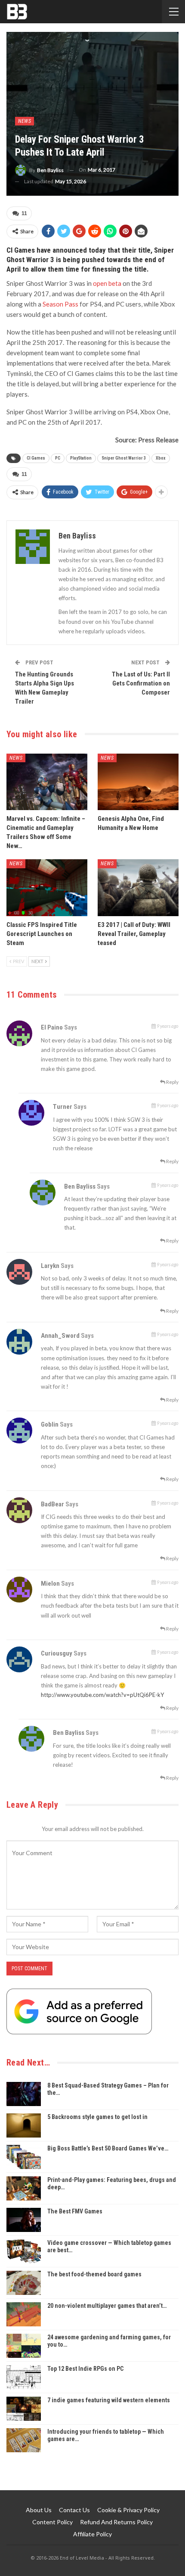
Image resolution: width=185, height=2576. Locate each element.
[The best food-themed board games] (24, 2283)
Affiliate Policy (92, 2534)
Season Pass (60, 304)
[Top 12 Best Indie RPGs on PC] (24, 2377)
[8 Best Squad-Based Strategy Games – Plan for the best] (24, 2094)
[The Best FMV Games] (24, 2220)
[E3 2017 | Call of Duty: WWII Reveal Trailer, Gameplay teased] (138, 888)
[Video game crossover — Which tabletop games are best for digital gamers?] (24, 2251)
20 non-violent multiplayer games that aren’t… (107, 2306)
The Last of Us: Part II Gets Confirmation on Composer (141, 683)
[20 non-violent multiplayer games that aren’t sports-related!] (24, 2314)
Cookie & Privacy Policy (128, 2510)
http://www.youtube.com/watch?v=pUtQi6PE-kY (102, 1695)
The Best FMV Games (75, 2211)
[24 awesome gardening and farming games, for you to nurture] (24, 2346)
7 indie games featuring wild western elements (109, 2400)
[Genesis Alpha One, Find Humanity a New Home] (138, 782)
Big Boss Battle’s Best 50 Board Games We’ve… (108, 2148)
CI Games (36, 458)
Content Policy (52, 2522)
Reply (172, 1082)
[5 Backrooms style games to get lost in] (24, 2125)
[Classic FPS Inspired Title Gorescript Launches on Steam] (47, 888)
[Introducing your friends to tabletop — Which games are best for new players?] (24, 2440)
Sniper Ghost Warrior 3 (124, 458)
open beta (107, 283)
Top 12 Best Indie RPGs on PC (85, 2369)
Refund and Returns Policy (116, 2522)
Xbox (161, 458)
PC (58, 458)
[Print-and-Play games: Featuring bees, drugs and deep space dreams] (24, 2188)
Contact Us (74, 2510)
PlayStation (81, 458)
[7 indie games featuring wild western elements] (24, 2409)
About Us (39, 2510)
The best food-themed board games (94, 2274)
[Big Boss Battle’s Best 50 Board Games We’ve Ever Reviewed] (24, 2157)
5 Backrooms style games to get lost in (97, 2117)
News (25, 121)
